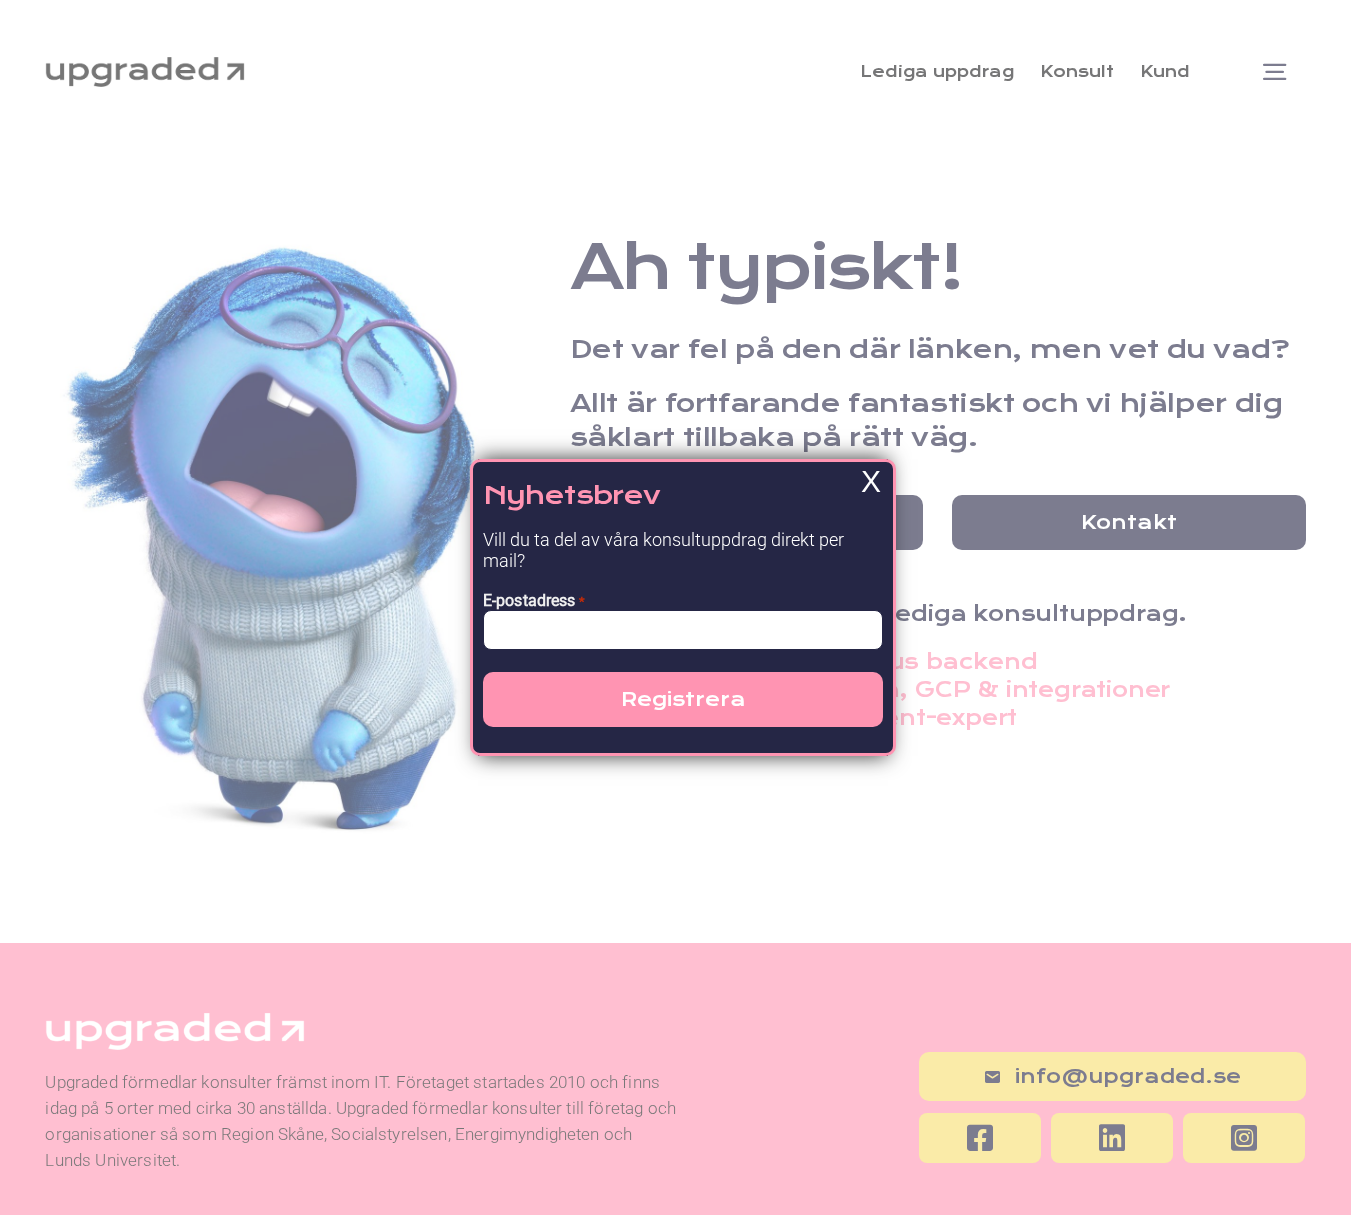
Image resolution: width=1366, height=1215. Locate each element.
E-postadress (534, 600)
